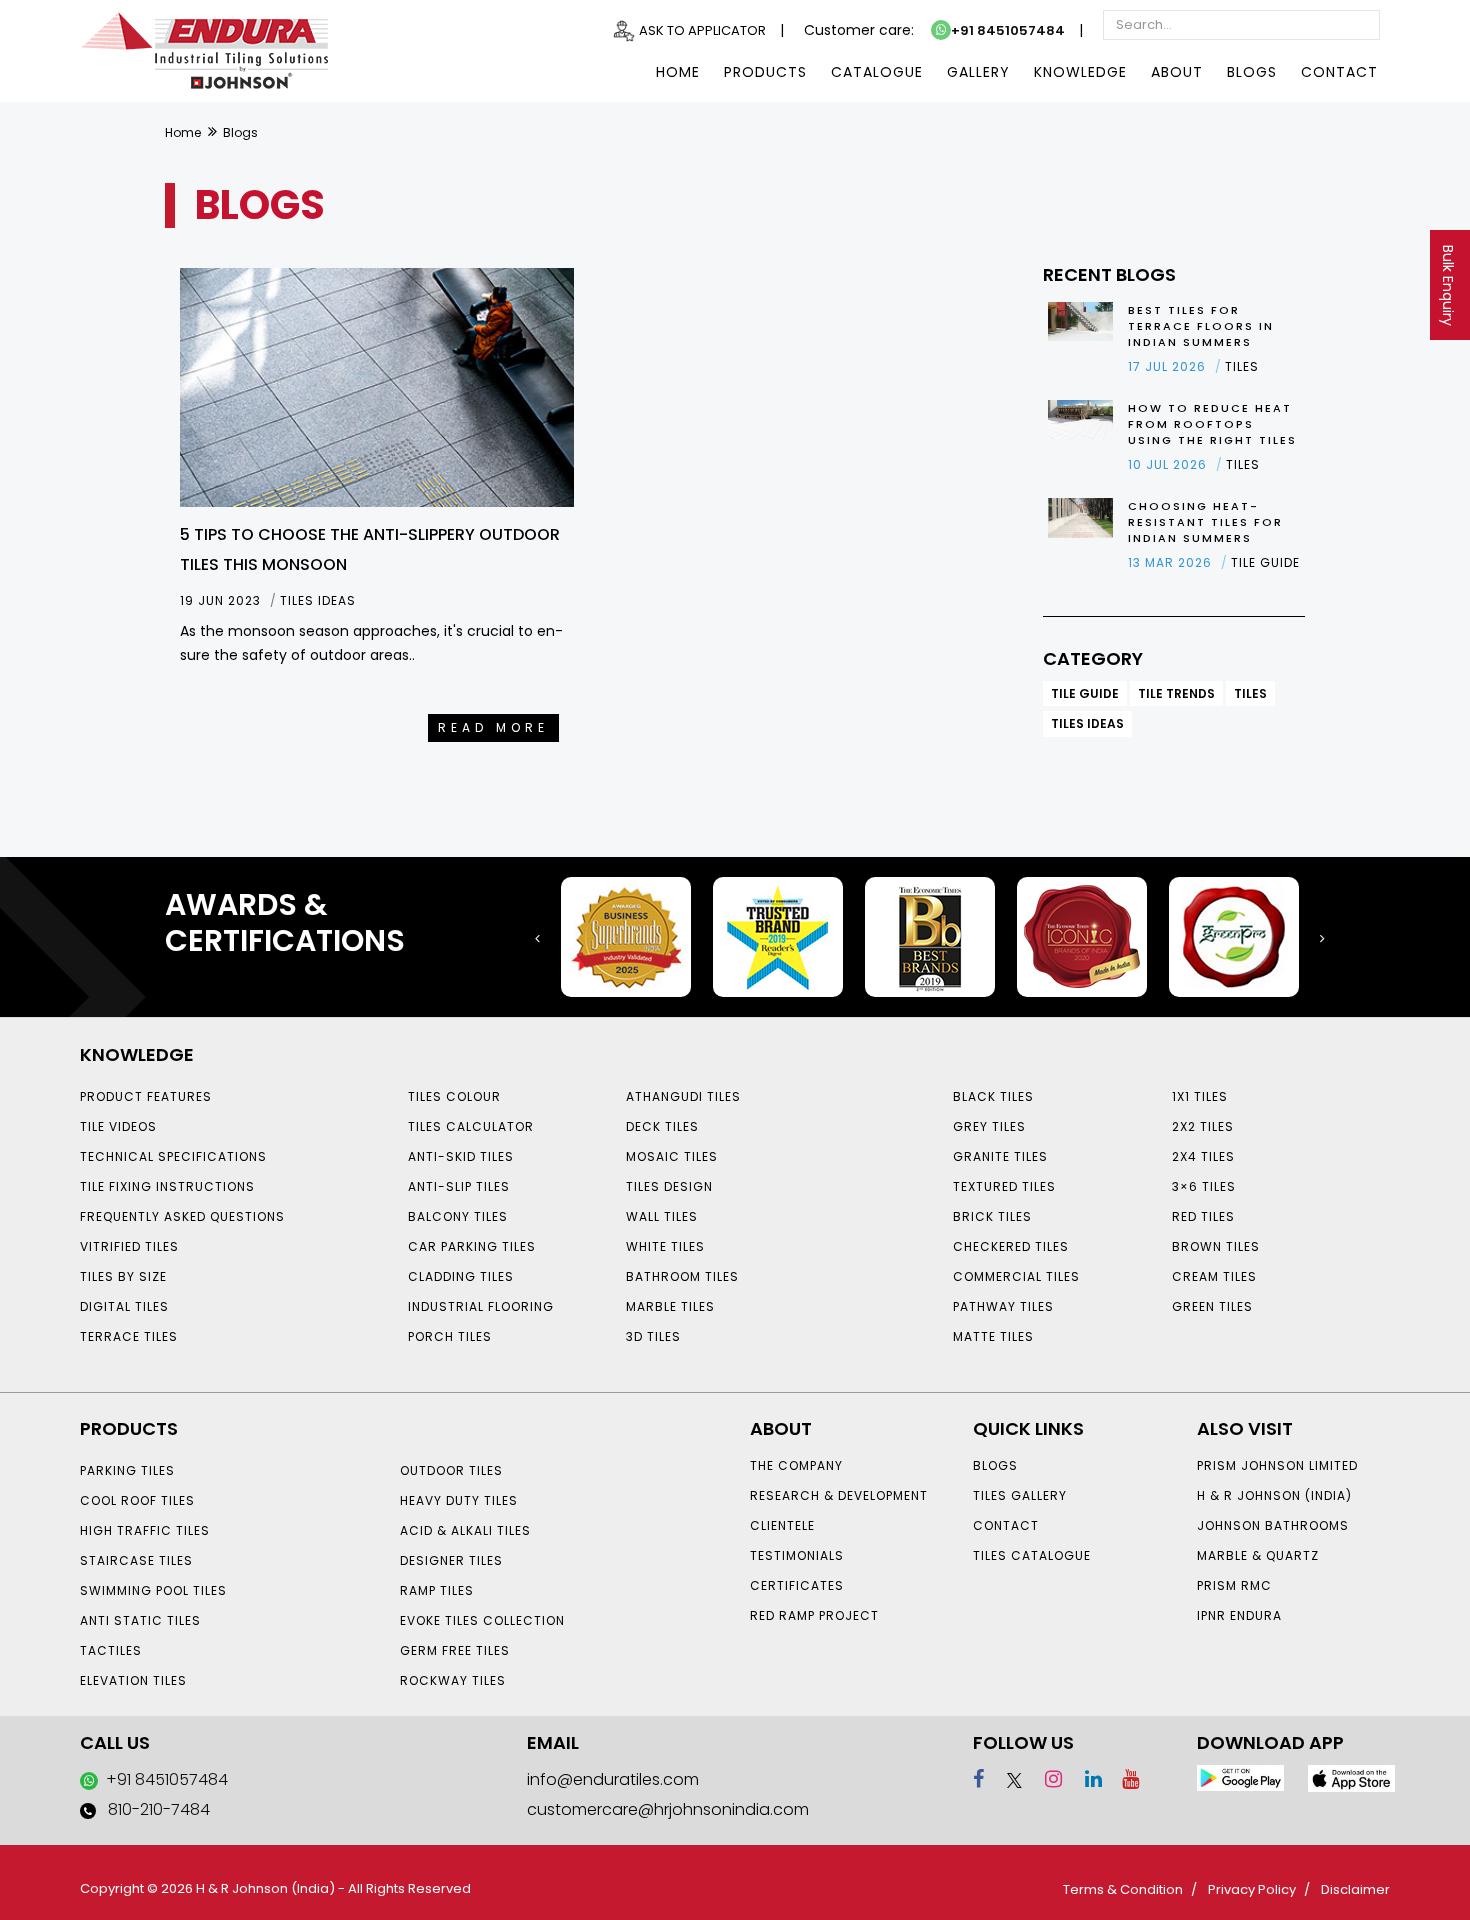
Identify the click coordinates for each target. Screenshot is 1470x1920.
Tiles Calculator (471, 1126)
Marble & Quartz (1258, 1555)
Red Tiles (1203, 1216)
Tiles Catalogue (1032, 1555)
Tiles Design (669, 1186)
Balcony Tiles (458, 1216)
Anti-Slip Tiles (459, 1186)
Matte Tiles (993, 1336)
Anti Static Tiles (140, 1620)
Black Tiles (993, 1096)
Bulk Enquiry (1448, 285)
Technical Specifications (173, 1156)
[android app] (1240, 1777)
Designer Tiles (451, 1560)
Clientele (782, 1525)
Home (678, 72)
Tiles (1250, 693)
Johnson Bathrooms (1273, 1525)
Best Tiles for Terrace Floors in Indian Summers (1201, 326)
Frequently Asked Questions (182, 1216)
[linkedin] (1084, 1779)
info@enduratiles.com (613, 1779)
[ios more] (1351, 1777)
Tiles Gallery (1020, 1495)
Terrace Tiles (129, 1336)
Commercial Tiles (1016, 1276)
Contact (1339, 72)
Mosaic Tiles (672, 1156)
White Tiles (665, 1246)
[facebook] (978, 1779)
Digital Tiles (124, 1306)
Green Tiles (1212, 1306)
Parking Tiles (127, 1470)
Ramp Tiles (437, 1590)
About (1177, 72)
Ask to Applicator (702, 30)
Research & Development (839, 1495)
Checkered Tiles (1011, 1246)
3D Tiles (653, 1336)
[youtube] (1123, 1779)
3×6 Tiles (1204, 1186)
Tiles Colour (454, 1096)
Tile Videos (118, 1126)
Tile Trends (1176, 693)
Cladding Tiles (461, 1276)
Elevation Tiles (133, 1680)
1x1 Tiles (1200, 1096)
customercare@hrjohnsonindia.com (668, 1809)
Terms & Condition (1123, 1889)
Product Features (146, 1096)
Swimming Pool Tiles (153, 1590)
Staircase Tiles (136, 1560)
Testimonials (797, 1555)
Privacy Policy (1252, 1889)
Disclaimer (1355, 1889)
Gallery (978, 72)
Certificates (797, 1585)
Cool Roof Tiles (137, 1500)
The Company (796, 1465)
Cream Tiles (1214, 1276)
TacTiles (111, 1650)
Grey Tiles (989, 1126)
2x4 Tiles (1203, 1156)
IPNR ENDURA (1239, 1615)
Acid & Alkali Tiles (465, 1530)
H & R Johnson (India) (1274, 1495)
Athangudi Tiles (683, 1096)
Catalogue (877, 72)
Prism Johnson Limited (1277, 1465)
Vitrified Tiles (129, 1246)
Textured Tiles (1004, 1186)
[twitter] (1005, 1779)
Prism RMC (1234, 1585)
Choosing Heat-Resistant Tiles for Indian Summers (1205, 522)
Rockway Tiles (453, 1680)
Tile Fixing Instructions (167, 1186)
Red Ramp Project (814, 1615)
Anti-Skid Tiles (461, 1156)
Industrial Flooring (481, 1306)
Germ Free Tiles (455, 1650)
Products (765, 72)
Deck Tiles (662, 1126)
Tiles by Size (123, 1276)
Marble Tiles (670, 1306)
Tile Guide (1085, 693)
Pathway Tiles (1003, 1306)
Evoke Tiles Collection (482, 1620)
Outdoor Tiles (451, 1470)
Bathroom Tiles (682, 1276)
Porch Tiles (450, 1336)
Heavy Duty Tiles (459, 1500)
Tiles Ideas (1087, 723)
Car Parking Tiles (472, 1246)
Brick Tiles (992, 1216)
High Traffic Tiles (145, 1530)
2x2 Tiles (1203, 1126)
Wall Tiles (662, 1216)
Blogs (1252, 72)
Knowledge (1080, 72)
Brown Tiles (1216, 1246)
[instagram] (1044, 1779)
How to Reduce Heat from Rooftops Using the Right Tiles (1212, 424)
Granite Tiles (1000, 1156)
